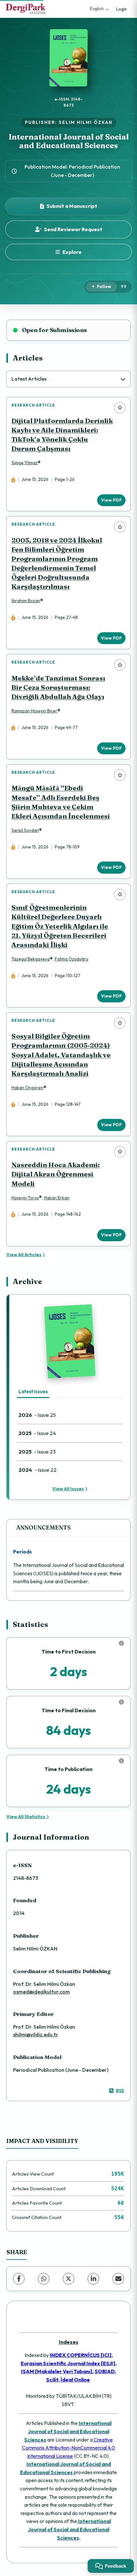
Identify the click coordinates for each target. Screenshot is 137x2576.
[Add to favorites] (120, 408)
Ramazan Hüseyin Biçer (34, 711)
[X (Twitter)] (68, 2279)
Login (122, 9)
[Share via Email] (118, 2279)
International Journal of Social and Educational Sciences (69, 141)
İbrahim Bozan (26, 601)
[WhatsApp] (44, 2279)
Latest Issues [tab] (33, 1391)
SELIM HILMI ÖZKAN (86, 122)
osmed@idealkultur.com (41, 1992)
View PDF (111, 500)
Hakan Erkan (57, 1198)
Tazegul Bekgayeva (31, 959)
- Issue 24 (37, 1433)
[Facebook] (19, 2279)
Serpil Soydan (25, 830)
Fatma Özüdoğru (72, 959)
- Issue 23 (37, 1451)
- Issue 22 (38, 1470)
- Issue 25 (37, 1415)
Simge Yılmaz (25, 463)
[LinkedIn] (93, 2279)
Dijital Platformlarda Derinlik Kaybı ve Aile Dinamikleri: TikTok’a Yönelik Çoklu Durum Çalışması (62, 435)
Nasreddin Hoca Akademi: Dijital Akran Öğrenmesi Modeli (56, 1174)
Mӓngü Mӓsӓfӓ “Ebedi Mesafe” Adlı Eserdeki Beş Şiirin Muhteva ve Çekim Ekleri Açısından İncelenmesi (61, 802)
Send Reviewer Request (73, 229)
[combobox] (68, 379)
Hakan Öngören (27, 1088)
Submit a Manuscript (72, 206)
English (97, 9)
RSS (120, 2091)
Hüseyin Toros (25, 1198)
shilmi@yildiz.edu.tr (36, 2034)
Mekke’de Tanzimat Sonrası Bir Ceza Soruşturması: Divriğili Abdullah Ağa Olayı (58, 687)
